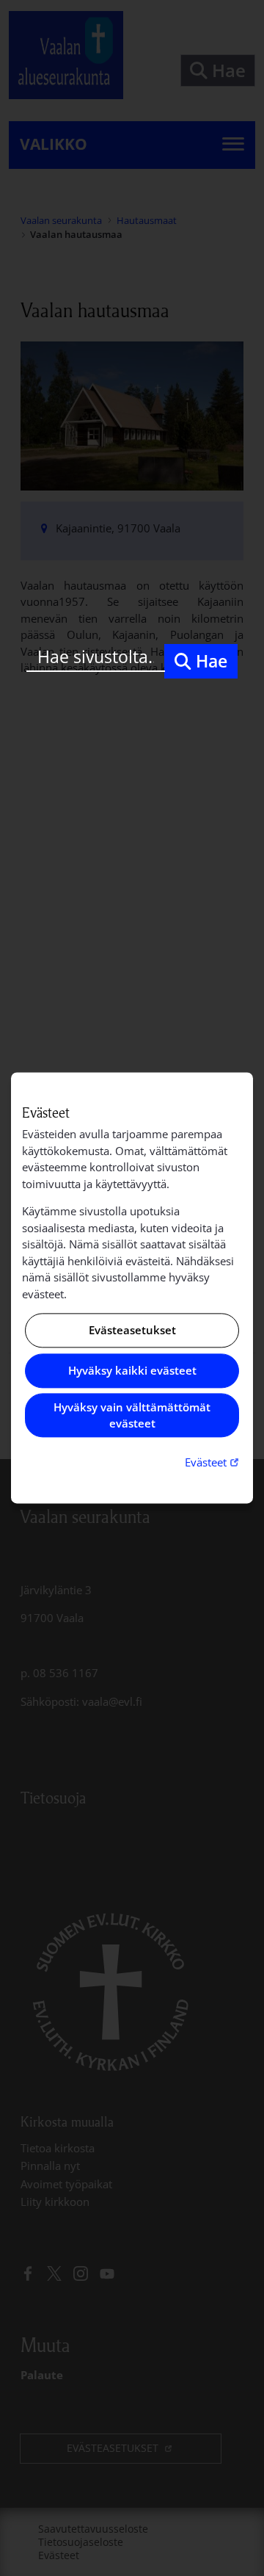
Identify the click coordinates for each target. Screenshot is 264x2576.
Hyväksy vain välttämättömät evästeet (132, 1415)
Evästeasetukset (132, 1331)
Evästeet (213, 1462)
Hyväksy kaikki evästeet (132, 1370)
